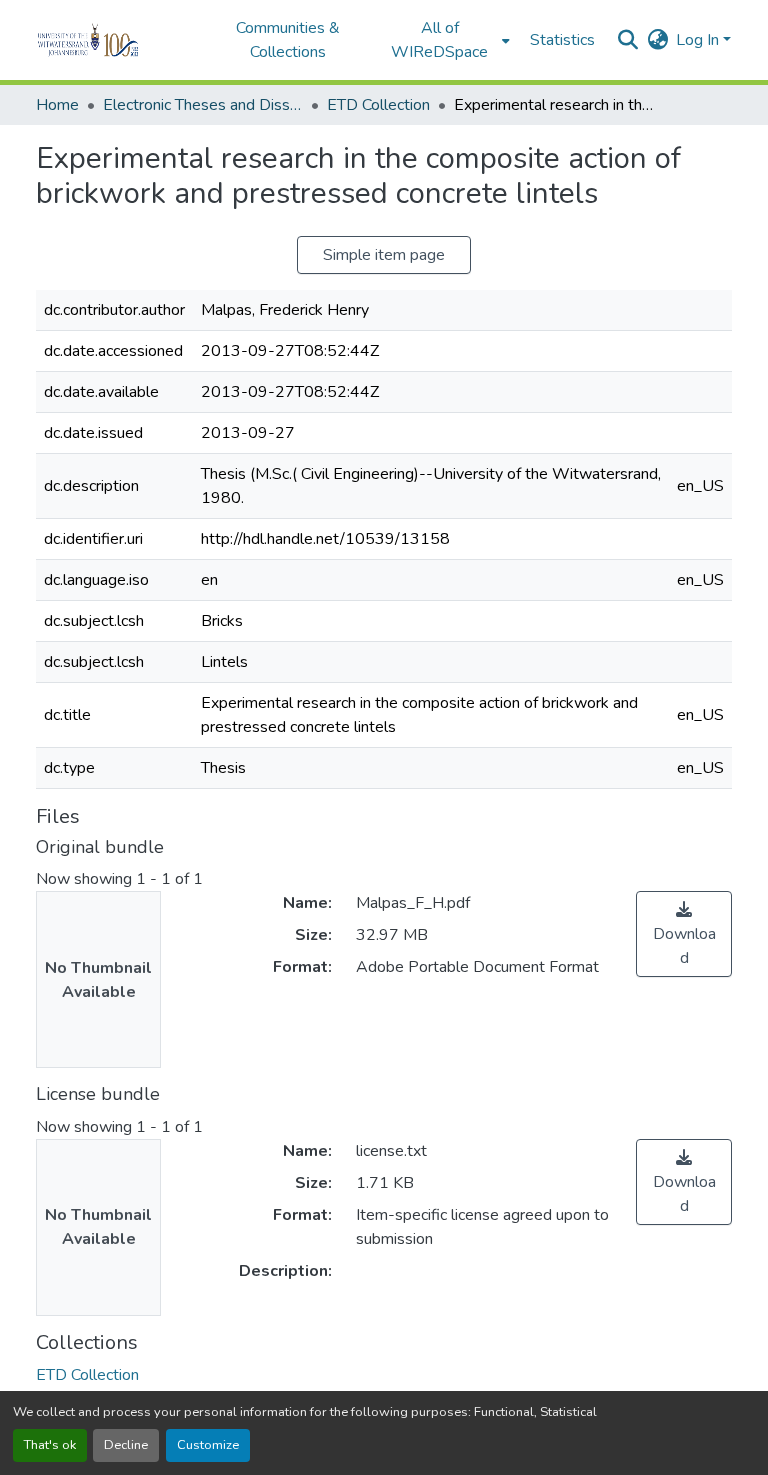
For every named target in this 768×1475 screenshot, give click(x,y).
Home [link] (57, 105)
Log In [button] (699, 40)
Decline (126, 1445)
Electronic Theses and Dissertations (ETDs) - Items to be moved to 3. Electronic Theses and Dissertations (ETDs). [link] (203, 105)
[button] (115, 40)
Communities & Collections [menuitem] (288, 40)
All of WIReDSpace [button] (439, 40)
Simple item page (384, 255)
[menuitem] (446, 40)
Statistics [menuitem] (562, 40)
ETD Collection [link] (378, 105)
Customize (208, 1445)
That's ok (50, 1445)
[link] (684, 934)
